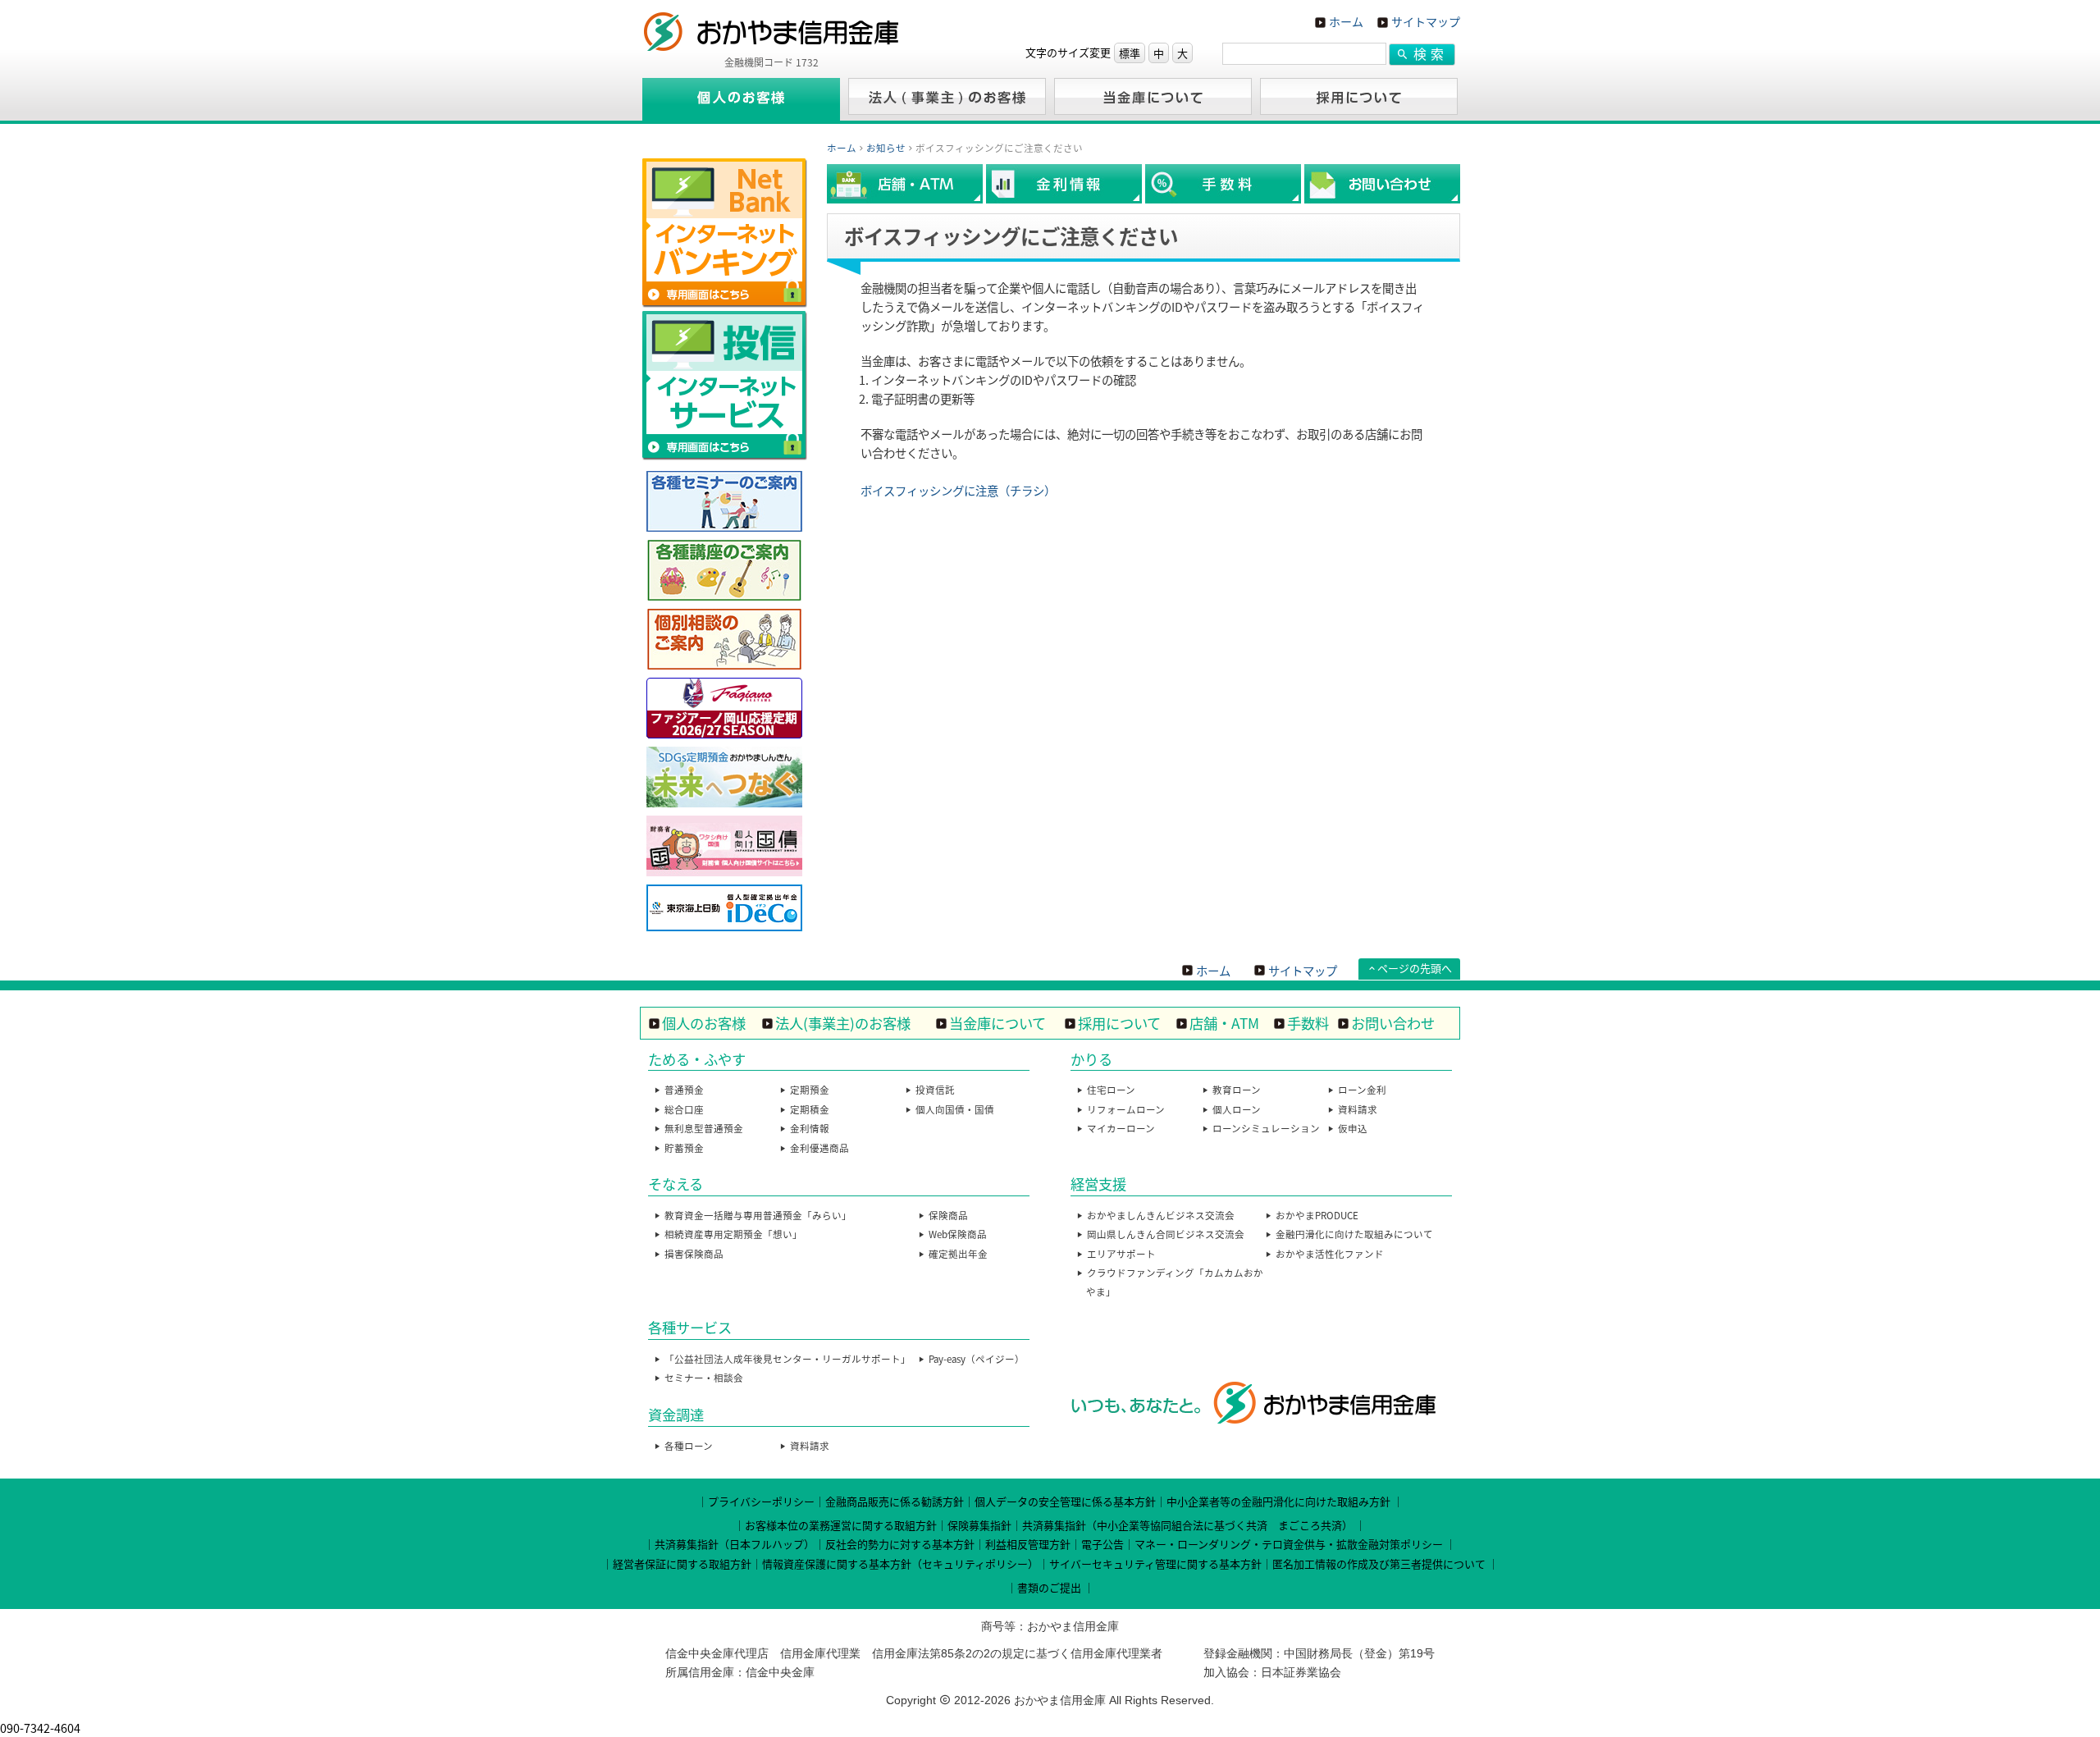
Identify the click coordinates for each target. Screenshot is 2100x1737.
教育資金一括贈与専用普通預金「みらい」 (758, 1215)
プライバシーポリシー (761, 1501)
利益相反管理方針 (1028, 1544)
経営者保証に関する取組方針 (682, 1563)
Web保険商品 (958, 1234)
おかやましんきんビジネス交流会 (1161, 1215)
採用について (1119, 1023)
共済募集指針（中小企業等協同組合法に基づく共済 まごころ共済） (1187, 1525)
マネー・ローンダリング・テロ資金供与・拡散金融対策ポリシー (1289, 1544)
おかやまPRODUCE (1317, 1215)
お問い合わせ (1393, 1023)
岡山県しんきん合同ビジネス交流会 (1166, 1234)
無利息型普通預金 (704, 1128)
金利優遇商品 (819, 1148)
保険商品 (948, 1215)
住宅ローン (1111, 1090)
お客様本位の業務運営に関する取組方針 (841, 1525)
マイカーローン (1121, 1128)
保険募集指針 (979, 1525)
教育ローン (1237, 1090)
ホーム (1346, 21)
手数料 (1308, 1023)
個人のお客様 (704, 1023)
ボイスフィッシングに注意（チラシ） (958, 490)
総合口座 (684, 1109)
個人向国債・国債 (955, 1109)
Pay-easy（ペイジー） (977, 1359)
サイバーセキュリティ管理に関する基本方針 (1155, 1563)
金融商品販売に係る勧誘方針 (895, 1501)
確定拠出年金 (958, 1254)
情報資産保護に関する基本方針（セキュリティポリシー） (900, 1563)
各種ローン (689, 1446)
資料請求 (1358, 1109)
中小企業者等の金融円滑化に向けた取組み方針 (1278, 1501)
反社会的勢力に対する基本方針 (900, 1544)
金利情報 (810, 1128)
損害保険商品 (694, 1254)
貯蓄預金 (684, 1148)
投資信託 (935, 1090)
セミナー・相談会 (704, 1378)
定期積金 (810, 1109)
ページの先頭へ (1415, 968)
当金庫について (997, 1023)
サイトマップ (1426, 21)
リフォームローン (1126, 1109)
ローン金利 (1362, 1090)
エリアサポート (1121, 1254)
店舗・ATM (1224, 1023)
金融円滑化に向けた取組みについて (1354, 1234)
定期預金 (810, 1090)
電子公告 (1102, 1544)
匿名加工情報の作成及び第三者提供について (1379, 1563)
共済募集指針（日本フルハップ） (735, 1544)
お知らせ (886, 148)
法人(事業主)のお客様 (843, 1023)
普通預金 (684, 1090)
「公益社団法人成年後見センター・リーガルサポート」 (787, 1359)
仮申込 (1353, 1128)
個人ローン (1237, 1109)
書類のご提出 (1049, 1587)
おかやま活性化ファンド (1330, 1254)
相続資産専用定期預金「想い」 (733, 1234)
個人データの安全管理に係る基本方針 (1065, 1501)
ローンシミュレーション (1266, 1128)
